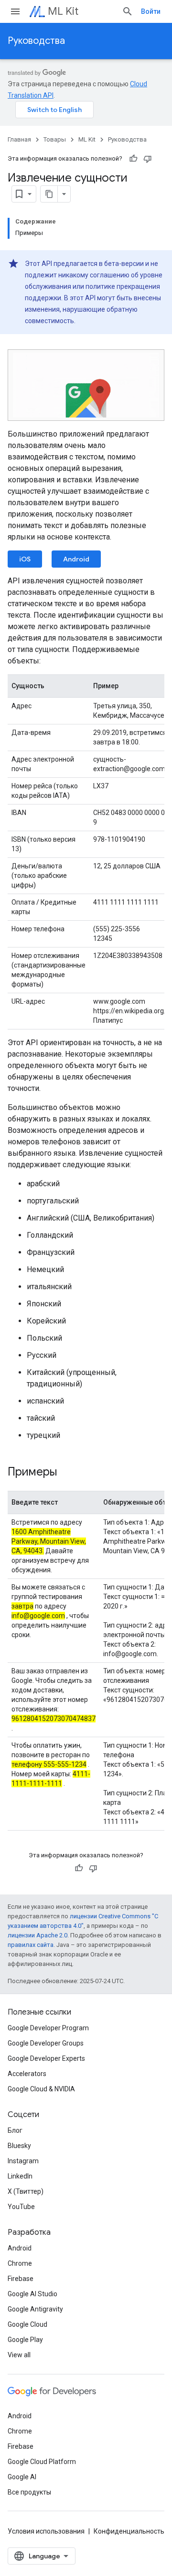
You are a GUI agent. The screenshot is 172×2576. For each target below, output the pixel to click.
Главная (19, 139)
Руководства (36, 41)
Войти (151, 11)
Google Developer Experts (46, 2058)
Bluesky (19, 2146)
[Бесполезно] (148, 159)
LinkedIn (20, 2176)
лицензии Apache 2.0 (38, 1935)
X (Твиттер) (26, 2191)
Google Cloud (27, 2324)
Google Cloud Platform (42, 2462)
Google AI (22, 2477)
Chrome (20, 2263)
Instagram (23, 2161)
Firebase (21, 2279)
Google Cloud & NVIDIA (41, 2089)
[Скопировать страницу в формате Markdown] (49, 194)
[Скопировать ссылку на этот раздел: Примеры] (66, 1473)
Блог (15, 2130)
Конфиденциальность (129, 2531)
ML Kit (63, 11)
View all (19, 2355)
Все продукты (29, 2492)
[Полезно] (133, 159)
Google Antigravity (35, 2309)
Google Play (25, 2340)
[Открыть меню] (15, 11)
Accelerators (27, 2074)
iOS (25, 559)
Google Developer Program (48, 2028)
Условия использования (46, 2531)
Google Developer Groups (46, 2043)
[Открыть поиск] (128, 11)
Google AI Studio (32, 2294)
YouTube (21, 2207)
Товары (55, 139)
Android (76, 559)
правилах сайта (31, 1945)
